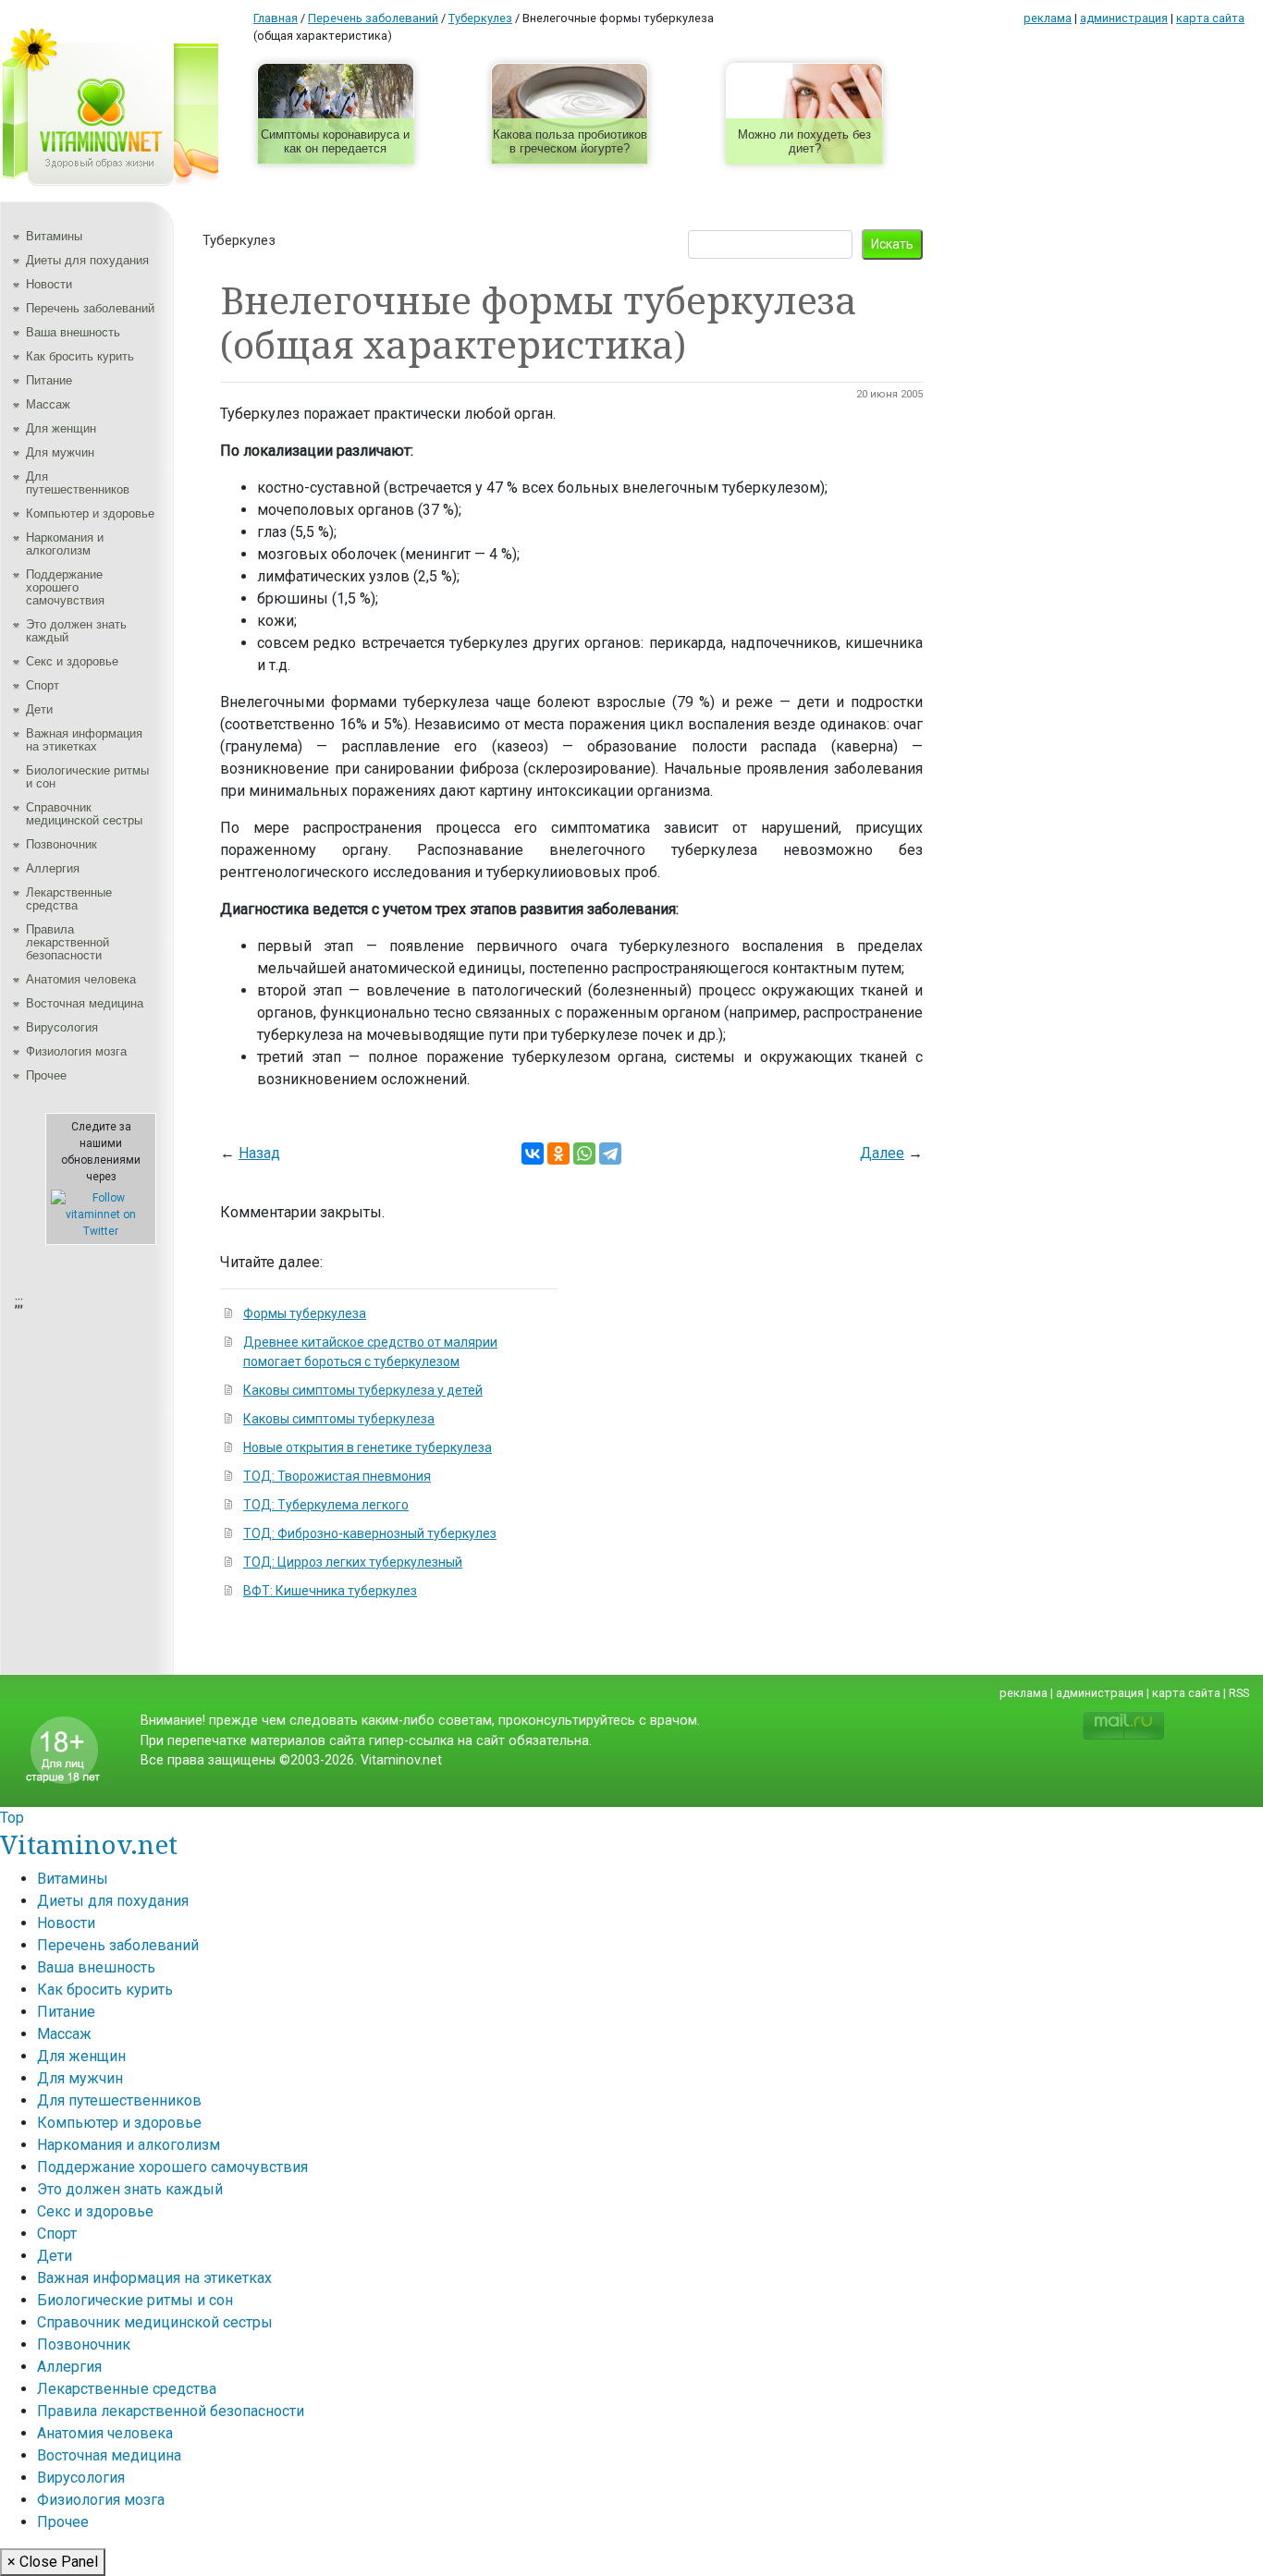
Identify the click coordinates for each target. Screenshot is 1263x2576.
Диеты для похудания (87, 260)
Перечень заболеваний (90, 308)
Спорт (43, 685)
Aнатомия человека (81, 979)
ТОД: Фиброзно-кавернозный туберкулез (370, 1533)
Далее (882, 1153)
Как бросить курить (80, 356)
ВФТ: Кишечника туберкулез (330, 1591)
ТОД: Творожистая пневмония (337, 1476)
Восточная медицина (85, 1003)
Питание (49, 380)
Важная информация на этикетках (84, 740)
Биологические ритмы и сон (87, 777)
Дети (39, 709)
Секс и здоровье (72, 661)
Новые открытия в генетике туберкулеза (368, 1447)
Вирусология (62, 1027)
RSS (1239, 1693)
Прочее (46, 1075)
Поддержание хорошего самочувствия (65, 587)
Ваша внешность (73, 332)
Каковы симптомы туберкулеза (339, 1419)
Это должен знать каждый (76, 631)
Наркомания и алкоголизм (65, 544)
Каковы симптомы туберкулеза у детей (363, 1390)
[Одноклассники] (558, 1154)
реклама (1048, 18)
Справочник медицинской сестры (84, 814)
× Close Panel (53, 2562)
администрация (1124, 18)
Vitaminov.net (89, 1844)
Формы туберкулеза (305, 1313)
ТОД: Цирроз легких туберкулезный (353, 1562)
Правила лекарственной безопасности (67, 942)
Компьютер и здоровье (90, 513)
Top (12, 1818)
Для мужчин (60, 452)
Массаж (48, 404)
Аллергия (53, 868)
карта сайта (1210, 18)
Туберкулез (239, 240)
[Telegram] (610, 1154)
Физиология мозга (76, 1051)
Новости (49, 284)
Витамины (54, 236)
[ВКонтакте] (533, 1154)
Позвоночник (61, 844)
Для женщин (61, 428)
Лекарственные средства (69, 899)
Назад (259, 1153)
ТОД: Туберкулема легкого (326, 1505)
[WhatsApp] (584, 1154)
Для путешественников (78, 483)
